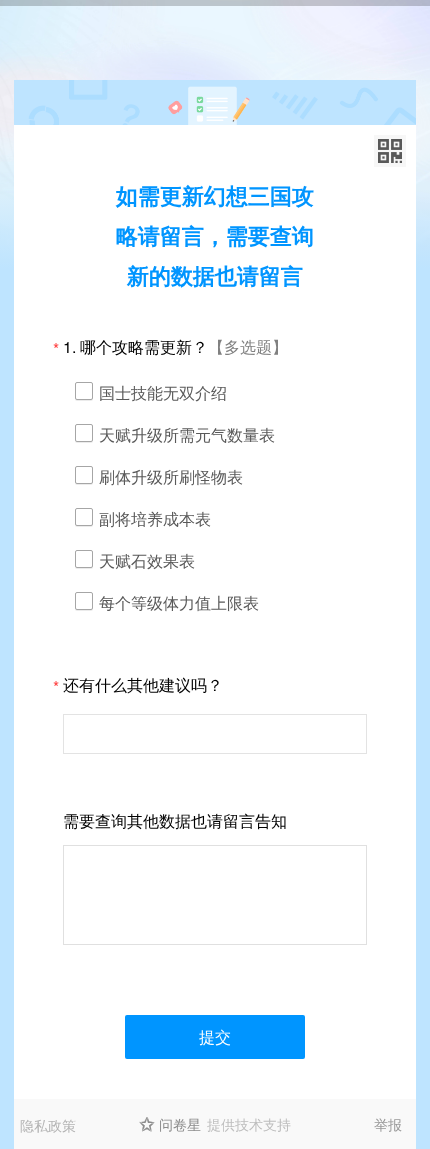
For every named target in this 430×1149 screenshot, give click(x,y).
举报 (388, 1124)
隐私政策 (48, 1125)
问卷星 (180, 1124)
